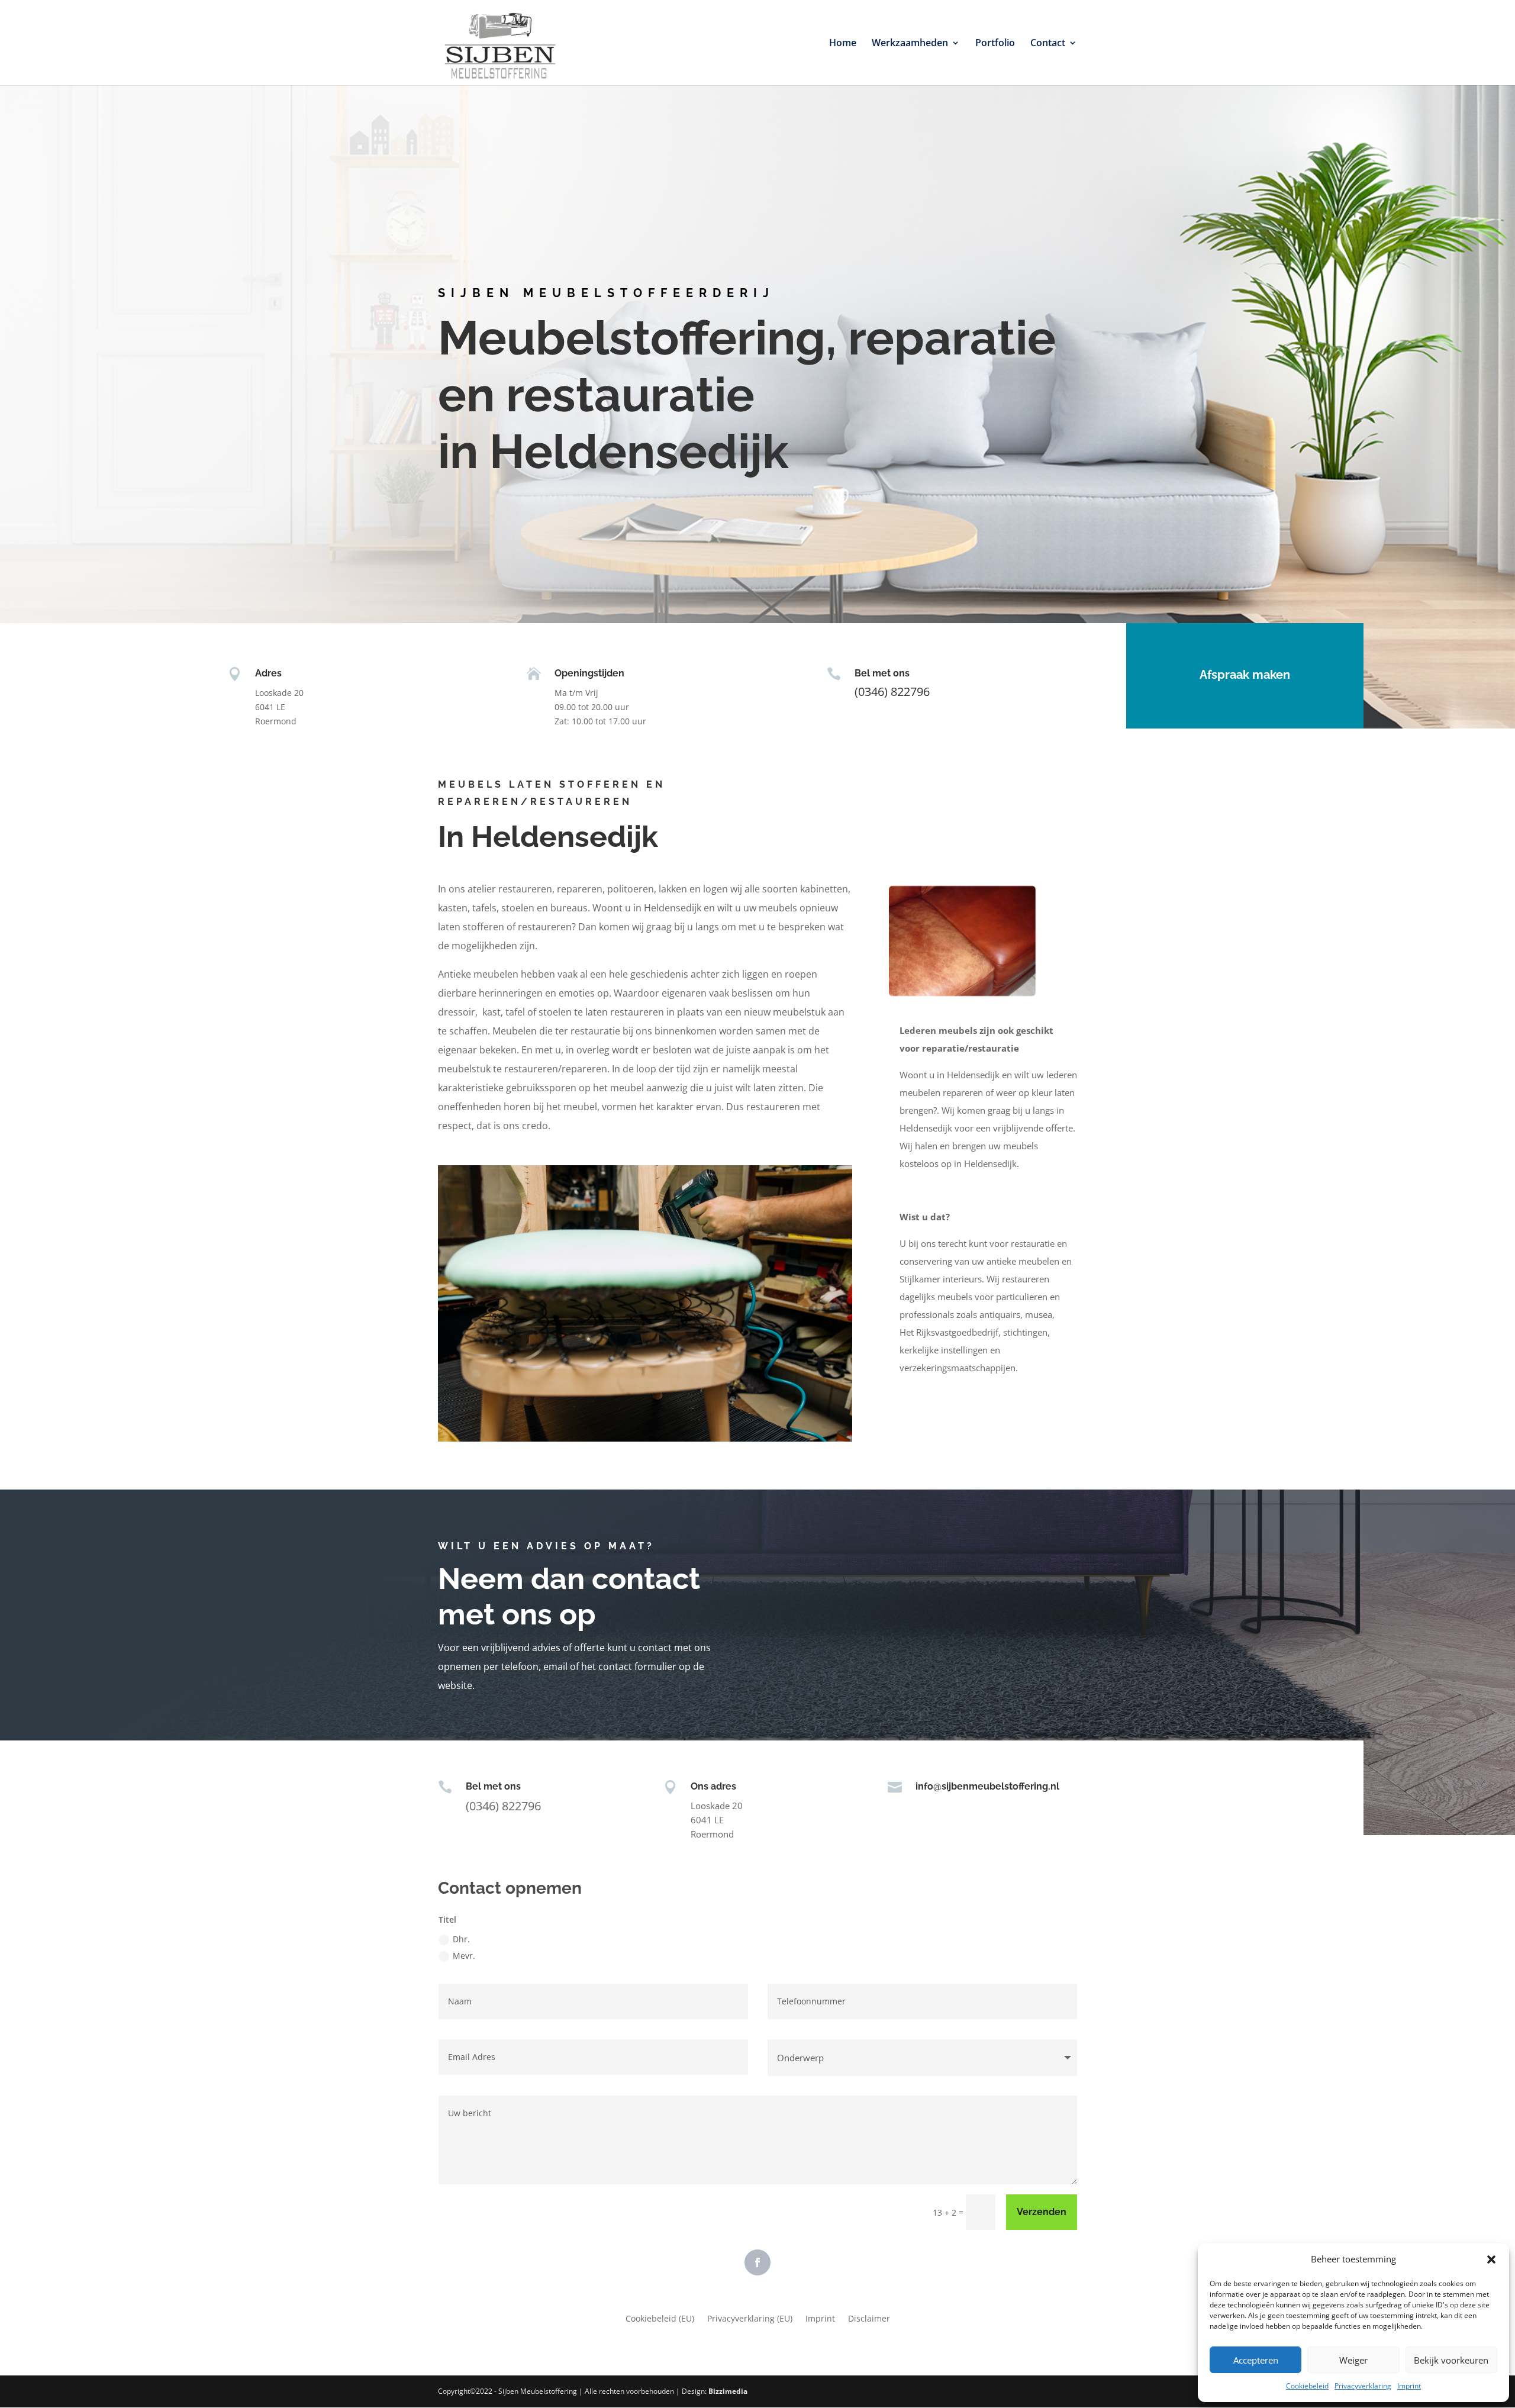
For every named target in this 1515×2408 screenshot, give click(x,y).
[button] (1491, 2259)
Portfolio (995, 44)
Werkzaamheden (910, 44)
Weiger (1353, 2360)
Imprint (1409, 2386)
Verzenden (1042, 2212)
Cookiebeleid (1307, 2386)
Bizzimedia (728, 2391)
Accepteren (1256, 2360)
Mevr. (464, 1956)
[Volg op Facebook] (757, 2262)
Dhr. (461, 1939)
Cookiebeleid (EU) (660, 2319)
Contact (1048, 44)
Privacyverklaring (1363, 2386)
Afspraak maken (1245, 675)
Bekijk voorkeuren (1451, 2360)
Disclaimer (869, 2319)
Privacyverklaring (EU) (750, 2319)
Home (843, 44)
